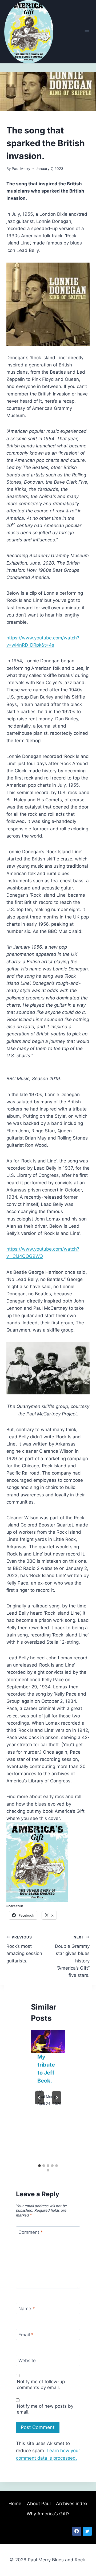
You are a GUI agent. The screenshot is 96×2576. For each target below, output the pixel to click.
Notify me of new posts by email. (45, 2409)
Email (26, 2335)
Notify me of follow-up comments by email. (41, 2385)
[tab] (39, 2166)
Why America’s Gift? (48, 2514)
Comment (31, 2232)
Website (27, 2361)
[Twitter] (87, 2531)
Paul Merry (21, 169)
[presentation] (48, 2041)
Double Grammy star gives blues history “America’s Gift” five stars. (72, 1956)
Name (27, 2309)
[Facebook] (77, 2531)
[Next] (57, 2098)
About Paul (39, 2504)
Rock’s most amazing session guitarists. (24, 1949)
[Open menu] (87, 32)
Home (15, 2504)
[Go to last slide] (39, 2098)
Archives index (72, 2504)
